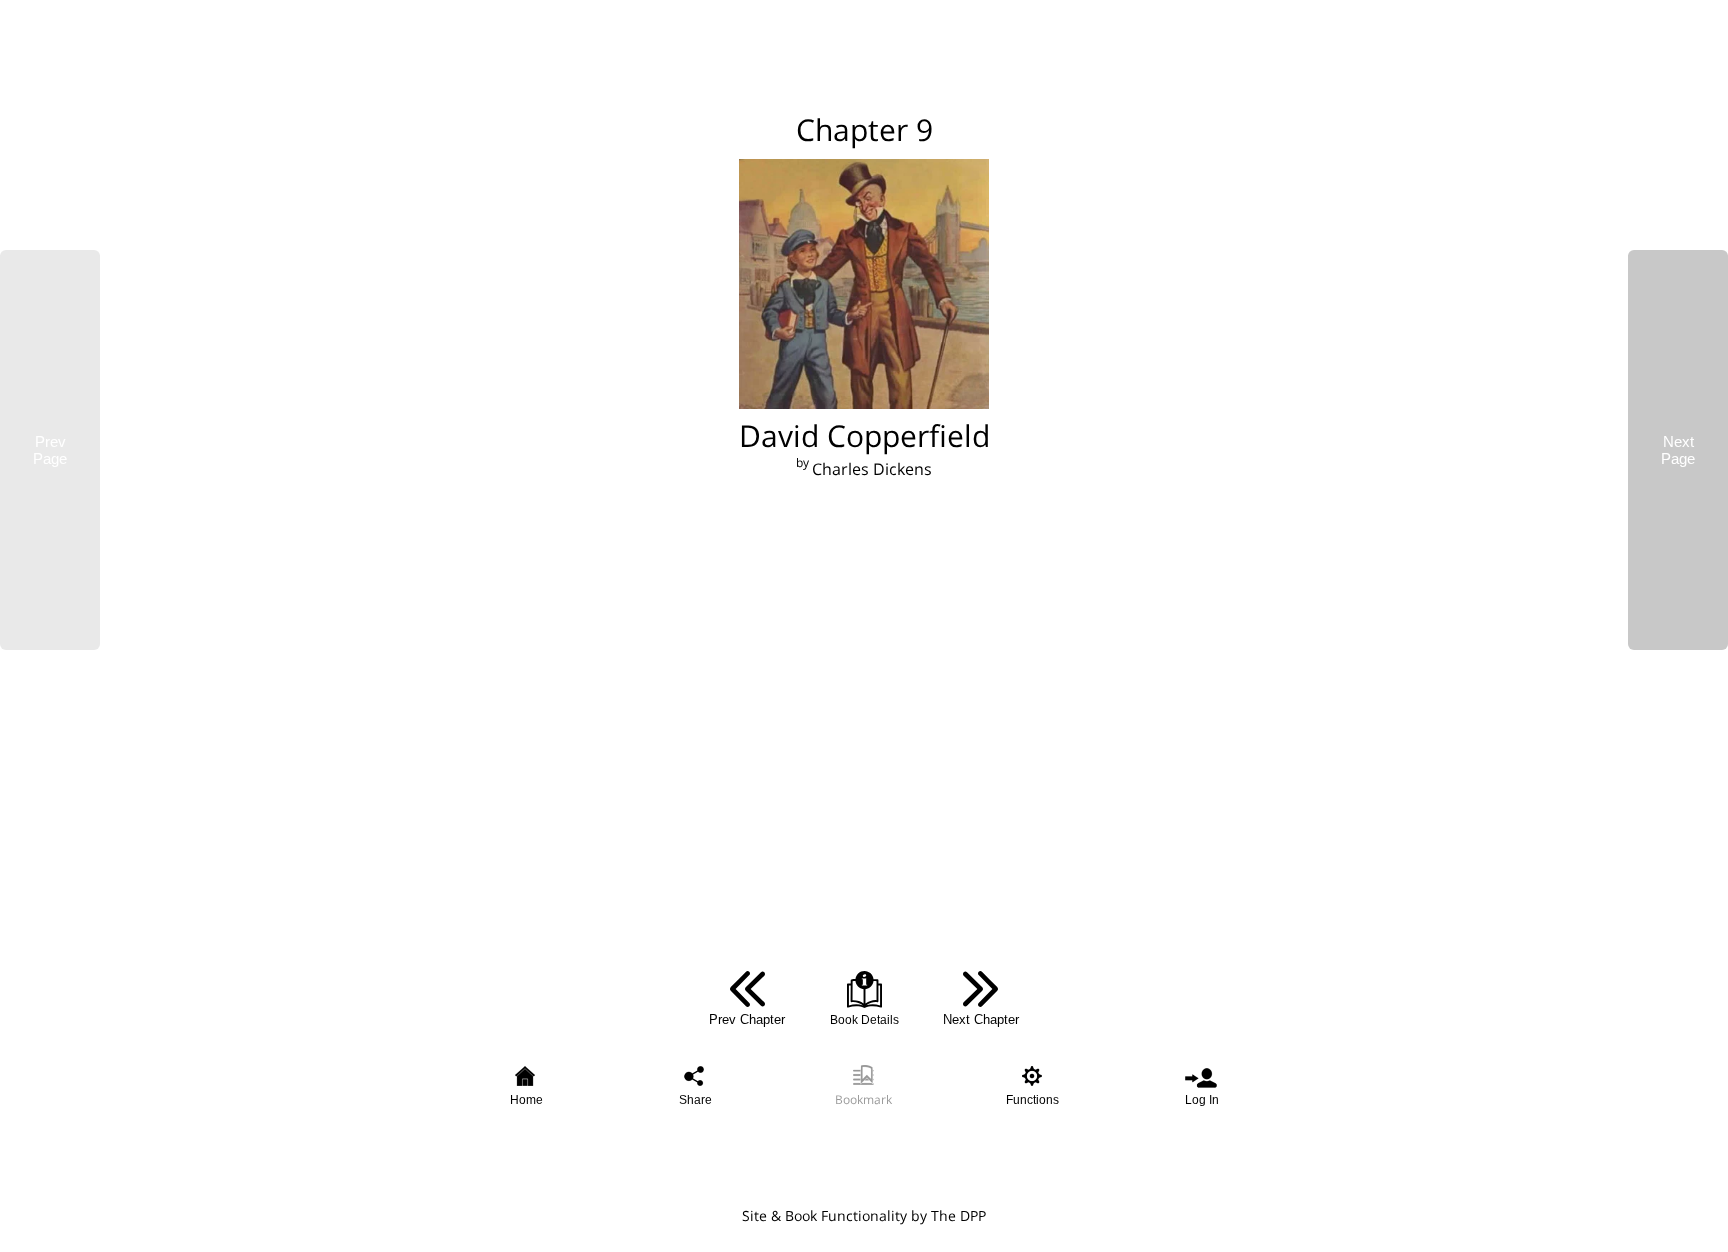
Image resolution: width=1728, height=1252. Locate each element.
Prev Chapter (747, 1019)
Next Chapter (981, 1019)
